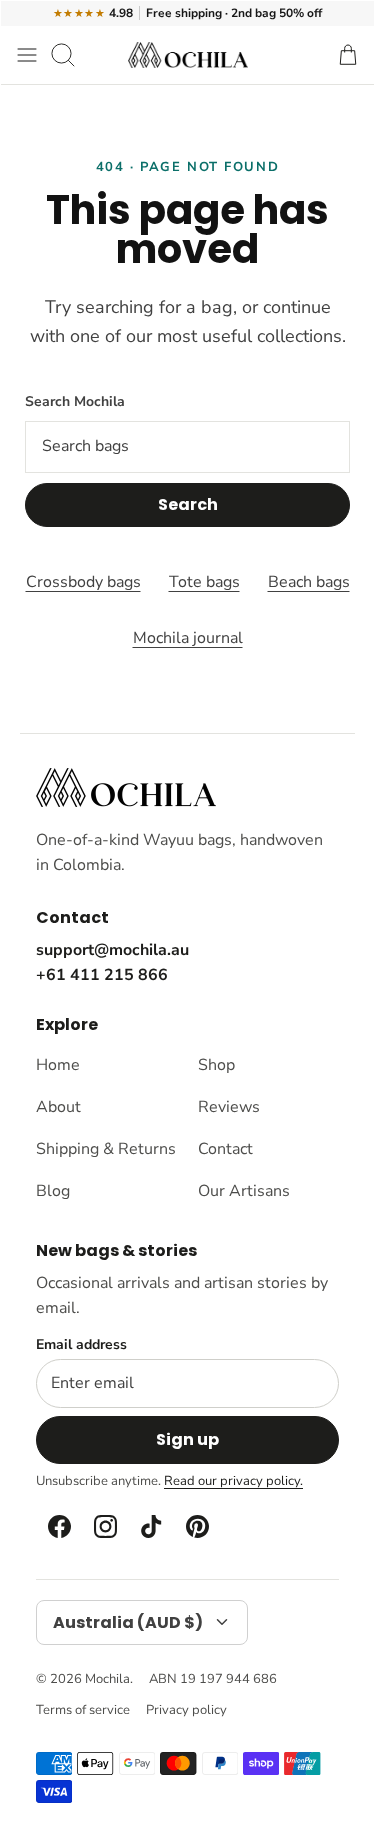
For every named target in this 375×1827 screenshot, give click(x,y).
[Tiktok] (150, 1527)
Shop (216, 1065)
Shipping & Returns (106, 1149)
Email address (81, 1345)
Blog (53, 1191)
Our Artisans (244, 1191)
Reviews (229, 1107)
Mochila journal (188, 638)
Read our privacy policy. (233, 1481)
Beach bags (309, 582)
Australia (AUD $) (128, 1622)
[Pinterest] (196, 1527)
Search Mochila (75, 401)
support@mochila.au (112, 950)
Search (188, 504)
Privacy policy (186, 1710)
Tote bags (204, 582)
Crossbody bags (83, 582)
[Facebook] (58, 1527)
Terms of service (83, 1710)
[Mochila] (188, 55)
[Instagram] (104, 1527)
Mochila (107, 1679)
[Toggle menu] (27, 55)
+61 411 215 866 (102, 975)
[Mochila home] (126, 787)
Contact (225, 1149)
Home (58, 1065)
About (58, 1107)
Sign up (187, 1439)
